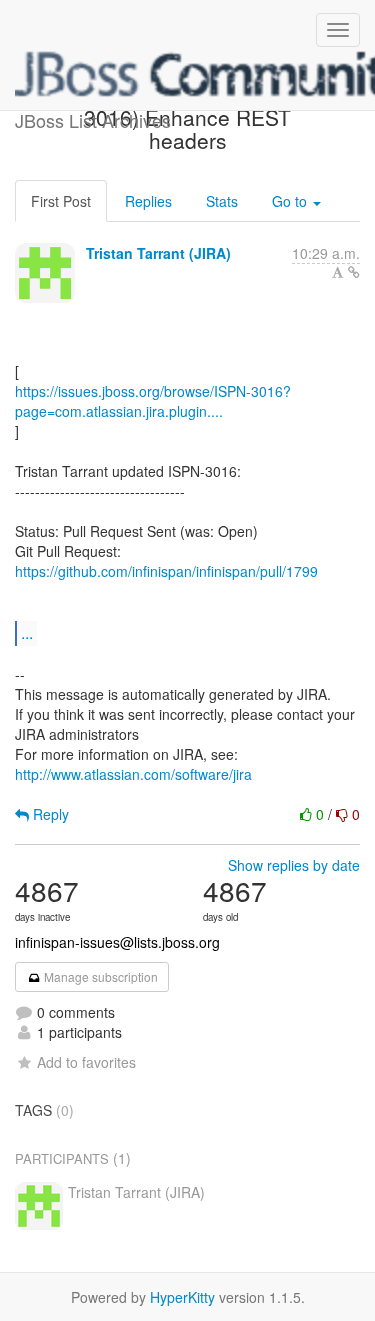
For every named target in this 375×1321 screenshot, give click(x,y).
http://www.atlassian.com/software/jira (133, 774)
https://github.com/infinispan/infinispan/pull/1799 (166, 571)
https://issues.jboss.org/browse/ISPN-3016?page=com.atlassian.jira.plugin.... (153, 401)
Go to (291, 201)
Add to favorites (86, 1062)
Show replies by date (294, 865)
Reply (49, 814)
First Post (61, 201)
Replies (148, 201)
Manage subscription (99, 976)
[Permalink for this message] (354, 272)
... (27, 632)
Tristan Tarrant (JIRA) (158, 253)
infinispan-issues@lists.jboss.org (117, 942)
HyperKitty (182, 1297)
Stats (222, 201)
